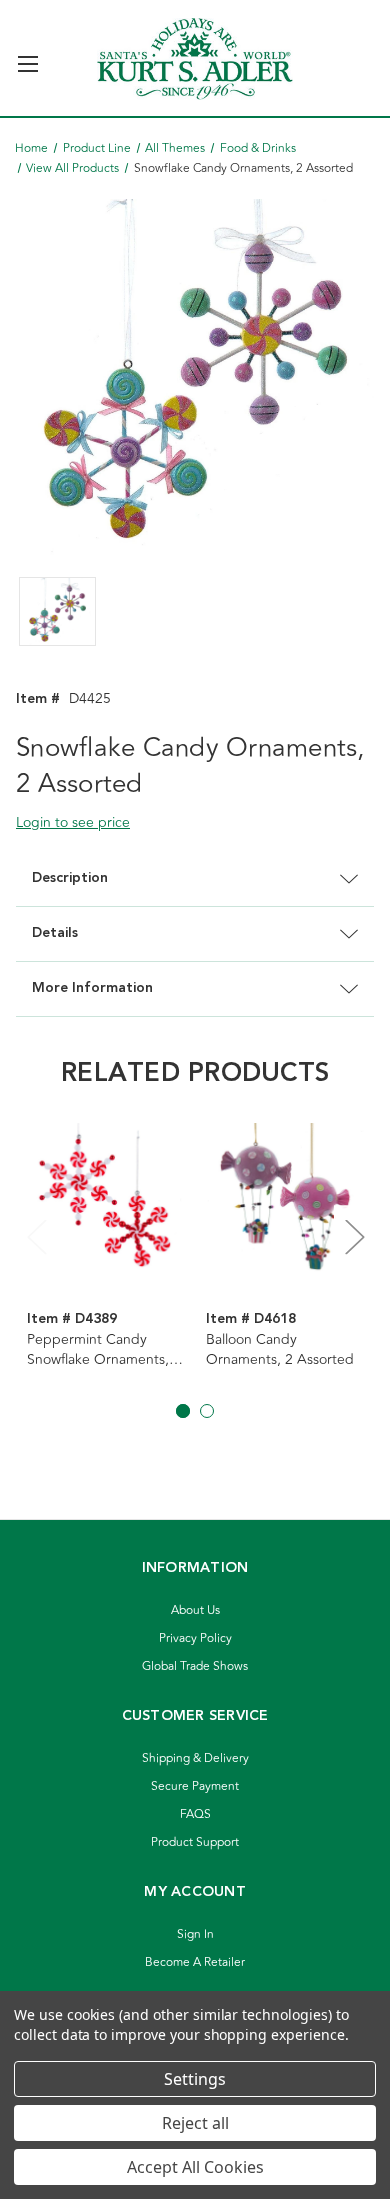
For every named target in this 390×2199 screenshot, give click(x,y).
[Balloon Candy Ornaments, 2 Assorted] (285, 1203)
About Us (195, 1610)
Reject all (195, 2123)
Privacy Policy (195, 1638)
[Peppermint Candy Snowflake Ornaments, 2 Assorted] (106, 1203)
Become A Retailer (195, 1962)
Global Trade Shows (195, 1666)
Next (354, 1236)
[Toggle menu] (27, 55)
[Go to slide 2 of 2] (207, 1411)
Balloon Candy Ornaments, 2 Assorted (280, 1350)
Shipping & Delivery (195, 1758)
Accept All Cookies (195, 2167)
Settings (195, 2079)
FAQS (195, 1814)
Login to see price (73, 822)
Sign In (195, 1934)
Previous (36, 1236)
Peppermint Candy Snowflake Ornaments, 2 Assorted (104, 1350)
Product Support (195, 1842)
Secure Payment (195, 1786)
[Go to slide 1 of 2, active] (183, 1411)
